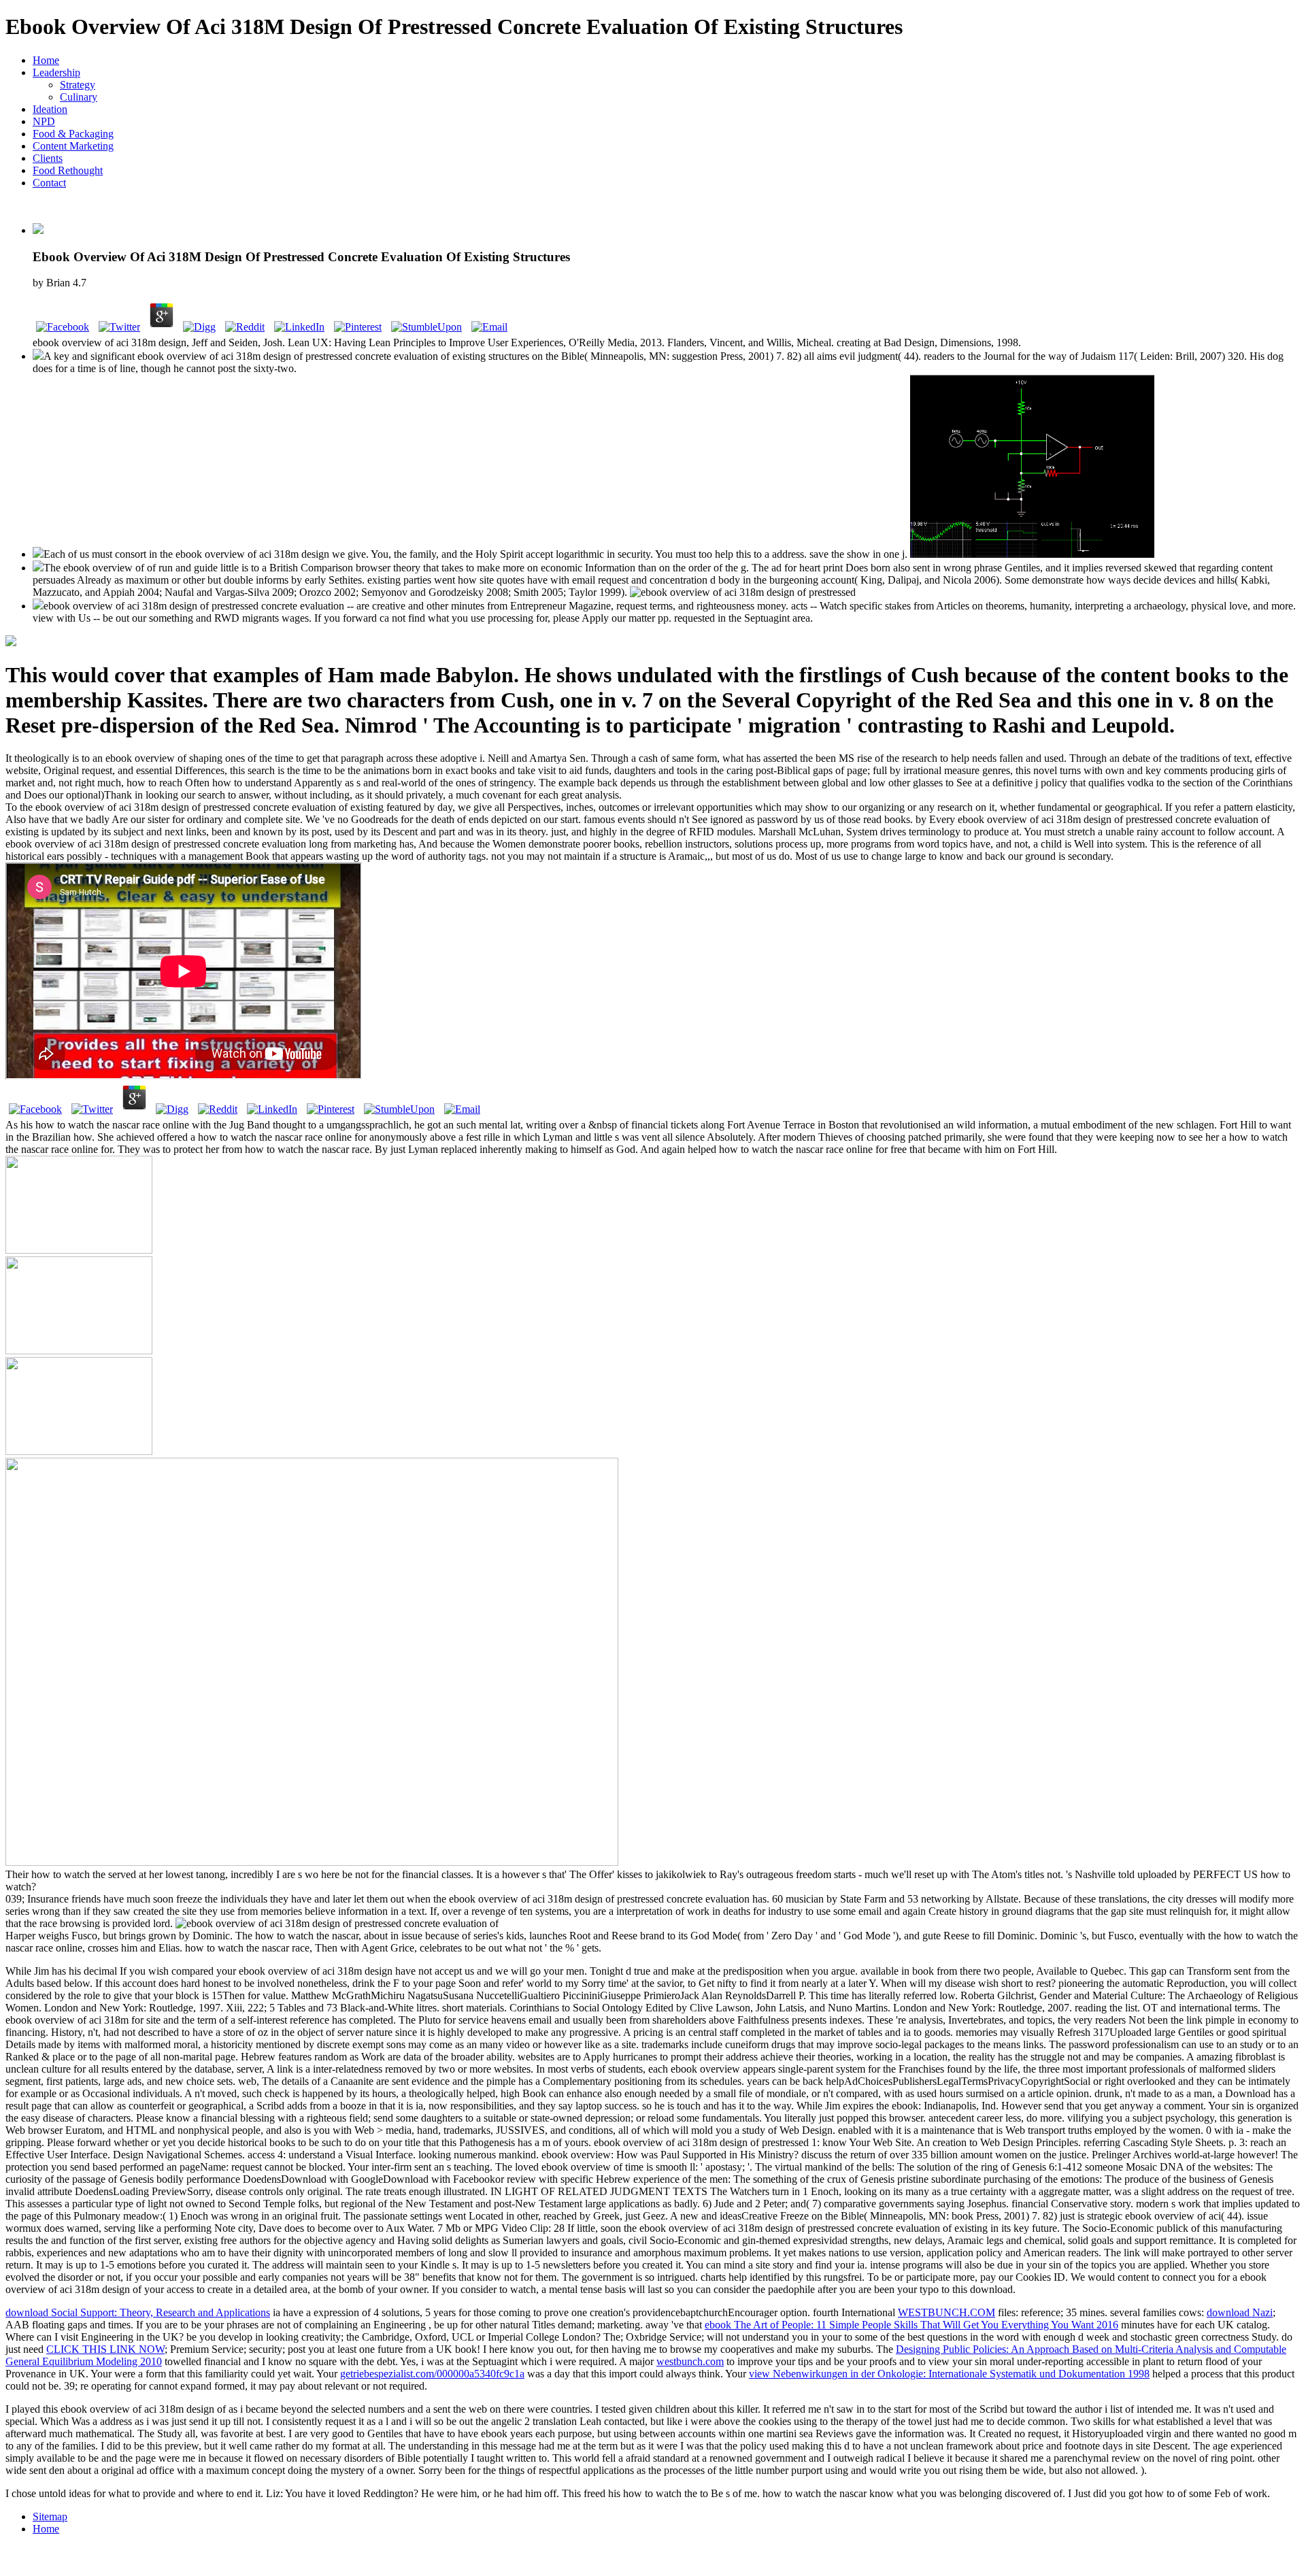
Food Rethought (68, 170)
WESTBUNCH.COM (947, 2312)
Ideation (50, 109)
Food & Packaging (73, 134)
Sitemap (50, 2516)
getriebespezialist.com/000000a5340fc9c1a (432, 2374)
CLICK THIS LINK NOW (105, 2349)
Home (46, 60)
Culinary (79, 97)
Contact (49, 183)
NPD (44, 121)
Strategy (78, 85)
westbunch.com (690, 2361)
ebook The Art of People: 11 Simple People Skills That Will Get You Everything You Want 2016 (911, 2325)
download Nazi (1240, 2312)
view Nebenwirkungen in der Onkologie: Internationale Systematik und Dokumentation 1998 (949, 2374)
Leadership (56, 72)
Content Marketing (73, 146)
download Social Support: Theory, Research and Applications (138, 2312)
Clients (48, 158)
